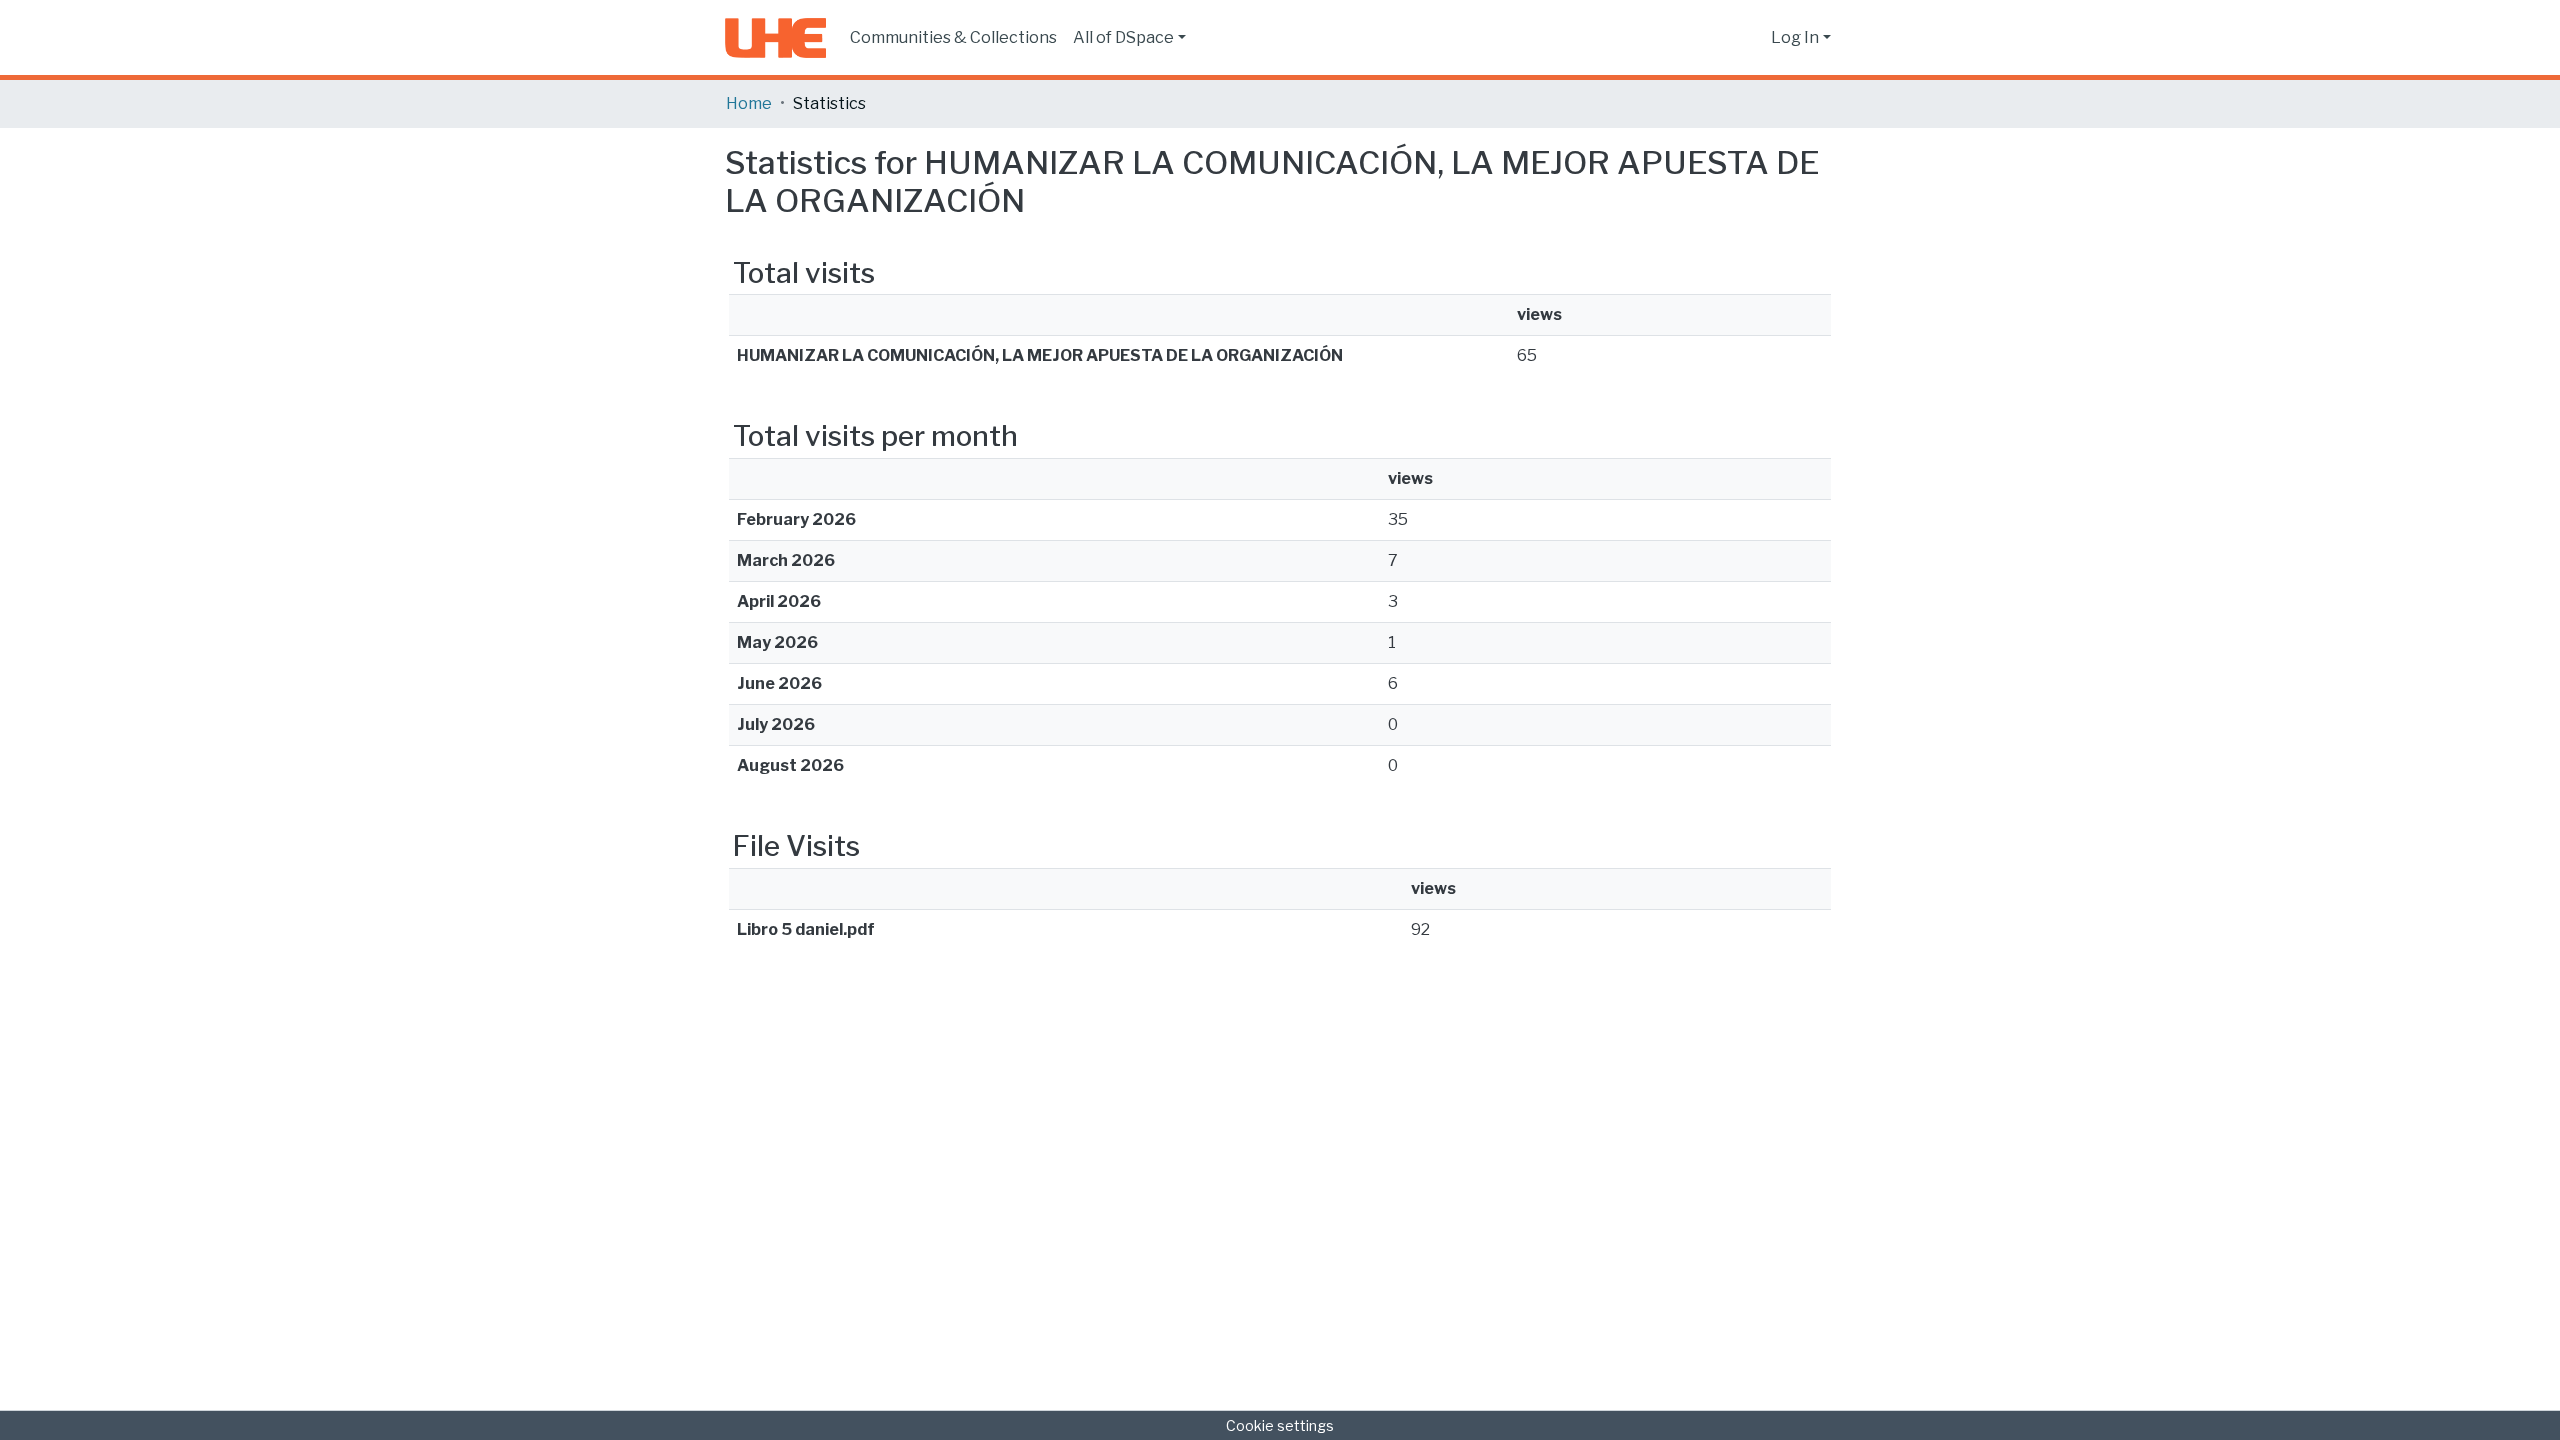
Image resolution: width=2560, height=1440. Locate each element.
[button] (1750, 38)
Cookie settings (1280, 1425)
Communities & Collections (953, 37)
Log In (1795, 37)
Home (749, 103)
